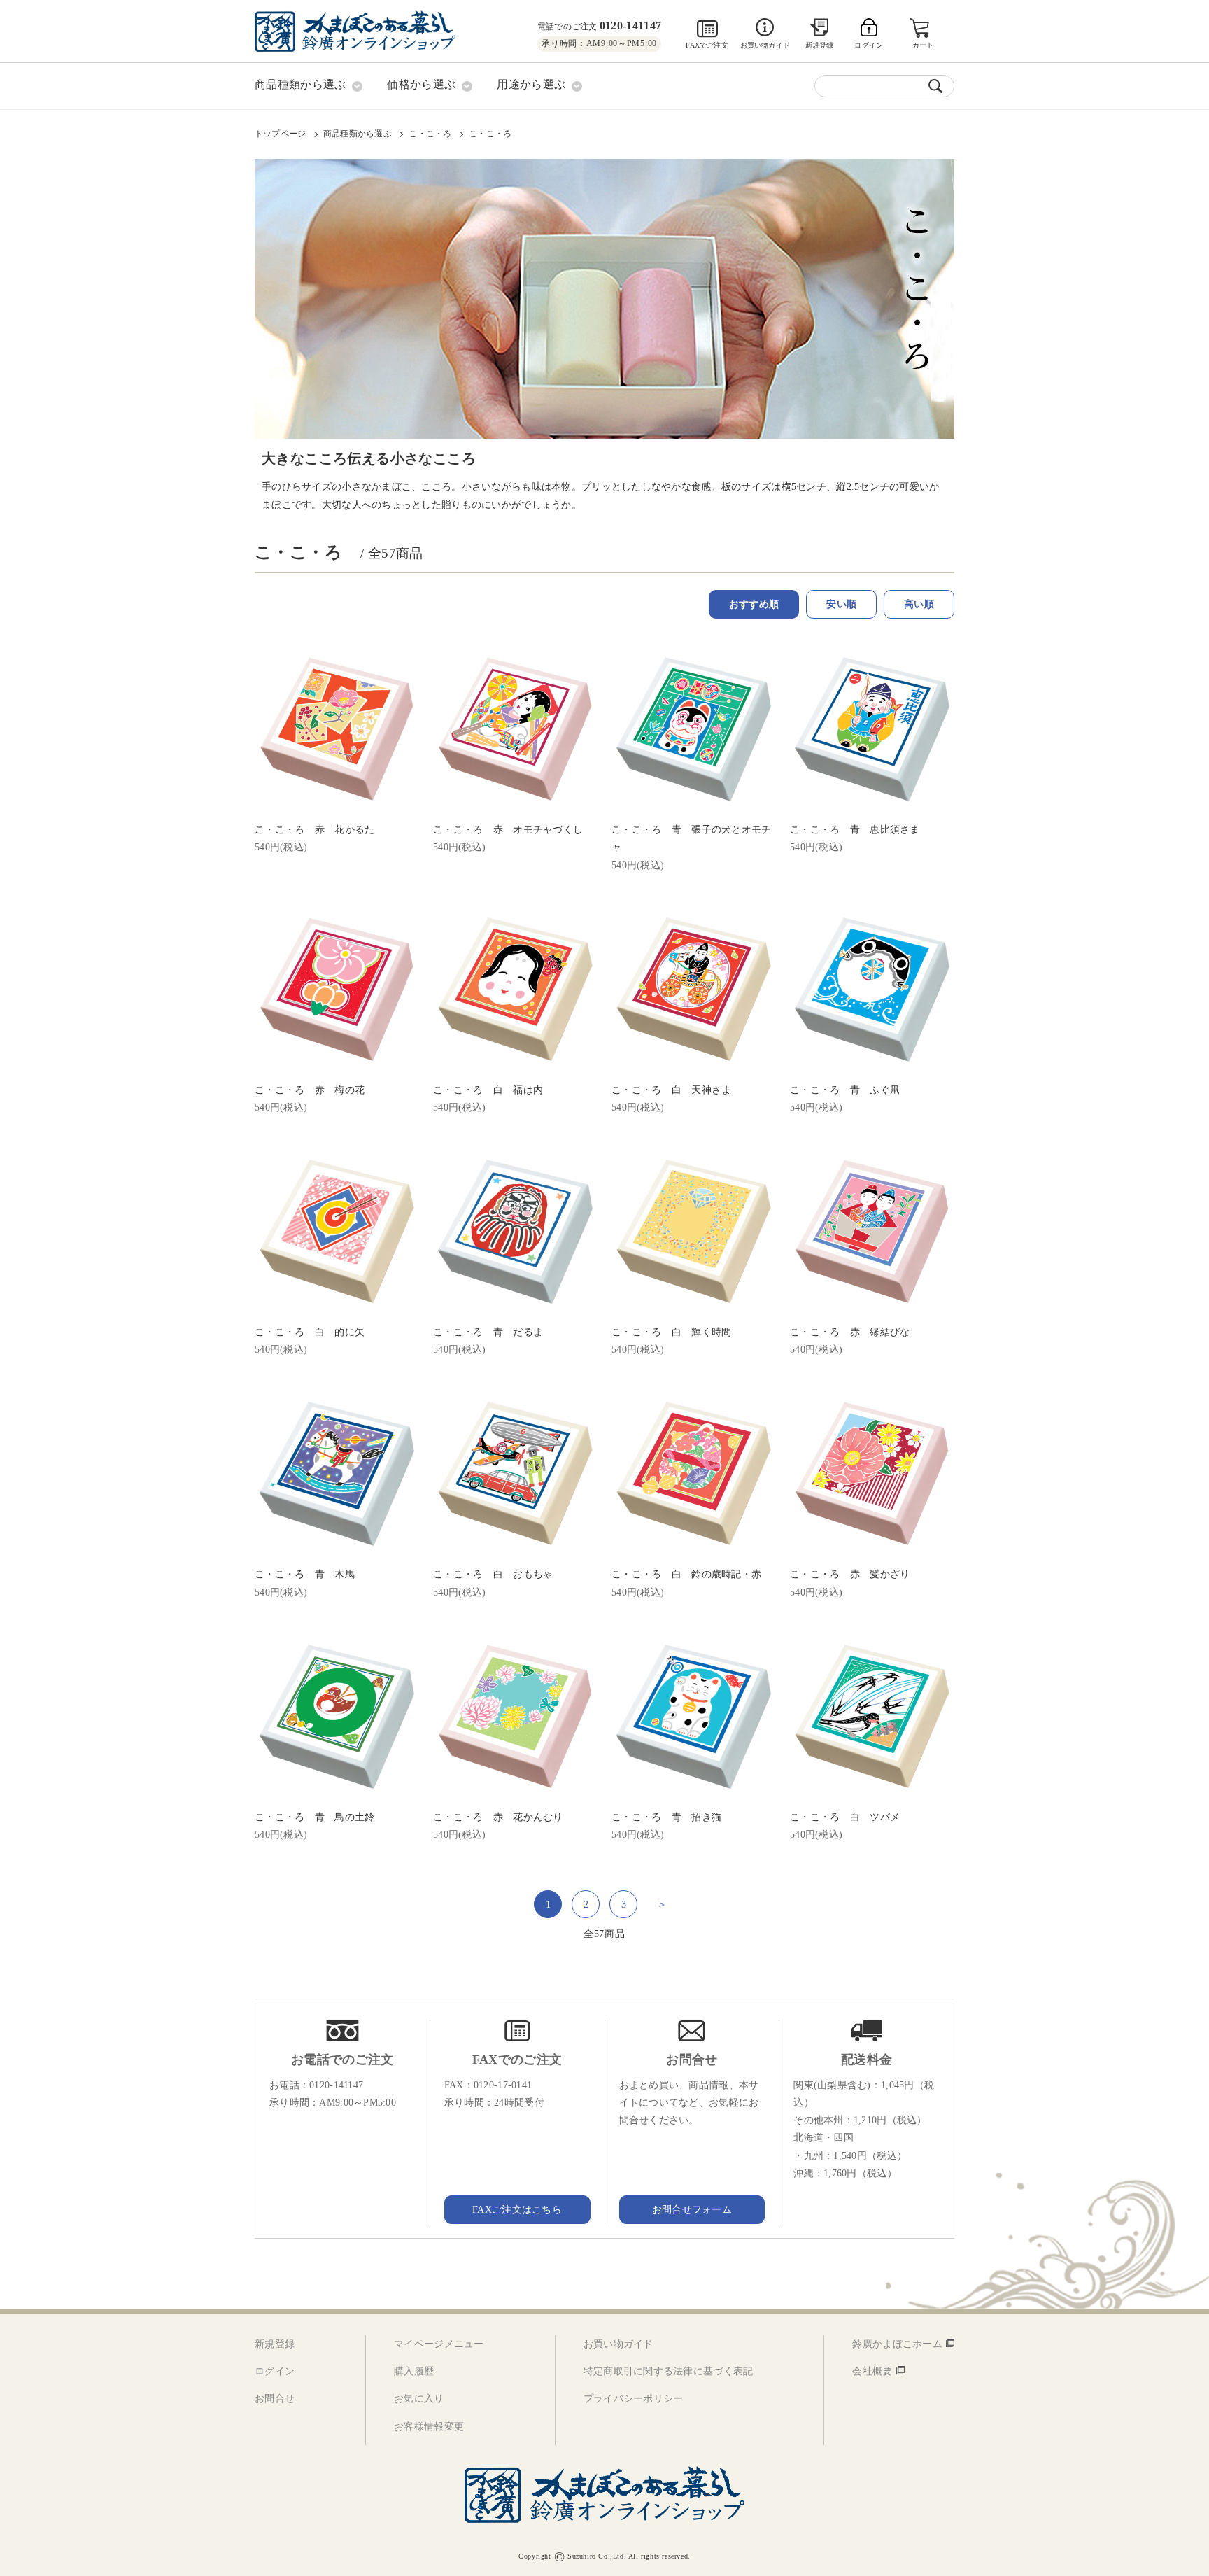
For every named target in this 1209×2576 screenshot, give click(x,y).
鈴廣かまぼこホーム (897, 2344)
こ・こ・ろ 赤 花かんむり (498, 1817)
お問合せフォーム (692, 2210)
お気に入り (419, 2399)
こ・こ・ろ (430, 134)
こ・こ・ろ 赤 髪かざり (850, 1574)
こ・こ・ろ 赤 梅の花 (310, 1090)
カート (923, 45)
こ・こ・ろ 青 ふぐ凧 (845, 1090)
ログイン (275, 2371)
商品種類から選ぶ (358, 134)
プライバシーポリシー (634, 2399)
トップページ (280, 134)
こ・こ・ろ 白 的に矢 (310, 1332)
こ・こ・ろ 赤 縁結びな (850, 1332)
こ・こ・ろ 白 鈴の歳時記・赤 (686, 1574)
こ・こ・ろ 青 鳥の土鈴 (314, 1817)
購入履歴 (414, 2371)
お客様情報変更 (429, 2427)
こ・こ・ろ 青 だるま (488, 1332)
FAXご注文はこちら (517, 2210)
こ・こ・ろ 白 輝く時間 (671, 1332)
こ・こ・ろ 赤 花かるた (314, 830)
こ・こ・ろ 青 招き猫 (666, 1817)
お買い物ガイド (765, 45)
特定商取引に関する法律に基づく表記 (669, 2371)
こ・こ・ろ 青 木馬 (305, 1574)
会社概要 (872, 2371)
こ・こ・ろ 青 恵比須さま (855, 830)
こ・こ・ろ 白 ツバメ (845, 1817)
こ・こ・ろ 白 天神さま (671, 1090)
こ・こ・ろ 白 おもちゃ (493, 1574)
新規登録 (820, 45)
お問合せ (275, 2399)
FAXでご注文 (707, 45)
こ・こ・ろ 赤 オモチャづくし (508, 830)
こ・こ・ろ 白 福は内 (488, 1090)
